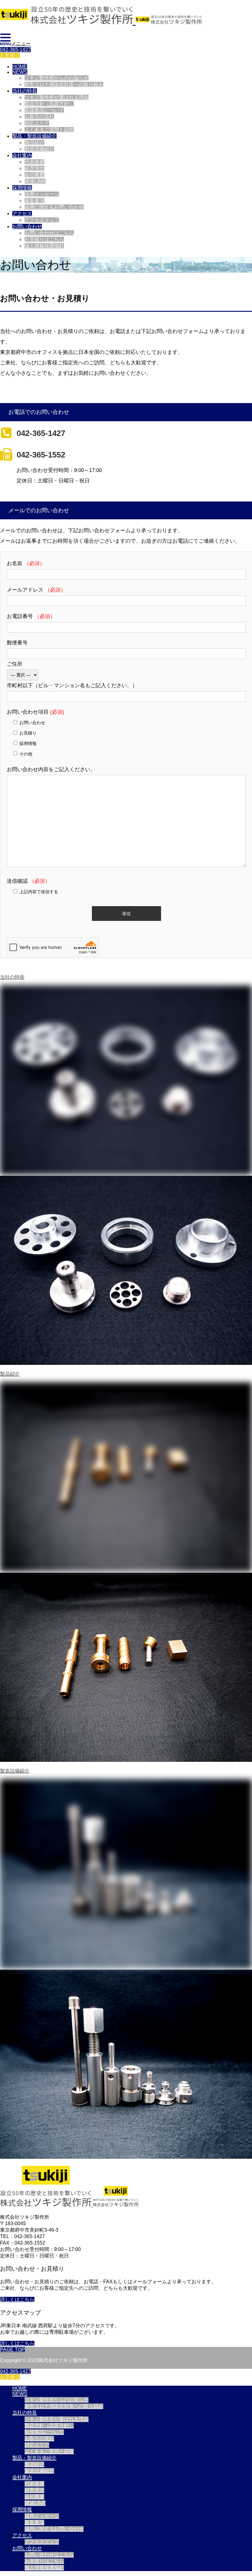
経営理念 (34, 168)
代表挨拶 (34, 162)
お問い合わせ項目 (35, 712)
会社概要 (34, 175)
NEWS (20, 72)
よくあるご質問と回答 (49, 130)
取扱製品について (44, 110)
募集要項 (34, 201)
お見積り (10, 55)
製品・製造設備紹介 (34, 136)
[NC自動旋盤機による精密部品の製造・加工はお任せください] (101, 21)
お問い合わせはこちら (49, 233)
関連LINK (35, 181)
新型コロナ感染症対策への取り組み (64, 84)
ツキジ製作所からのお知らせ (57, 78)
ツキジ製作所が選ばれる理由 (57, 97)
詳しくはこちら (17, 2299)
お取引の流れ (39, 117)
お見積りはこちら (44, 239)
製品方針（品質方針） (49, 104)
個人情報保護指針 (44, 246)
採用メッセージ (42, 194)
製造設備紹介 (39, 149)
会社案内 (22, 155)
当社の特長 (25, 91)
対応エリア (37, 123)
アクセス (22, 214)
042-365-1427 (15, 50)
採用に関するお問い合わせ (54, 207)
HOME (20, 67)
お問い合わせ (27, 226)
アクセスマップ (42, 220)
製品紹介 (34, 143)
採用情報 (22, 188)
